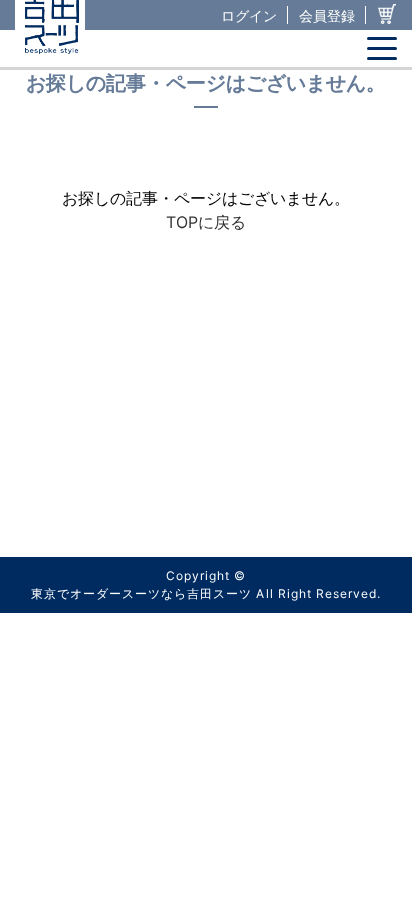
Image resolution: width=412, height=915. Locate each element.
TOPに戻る (206, 222)
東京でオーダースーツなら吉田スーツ (141, 593)
